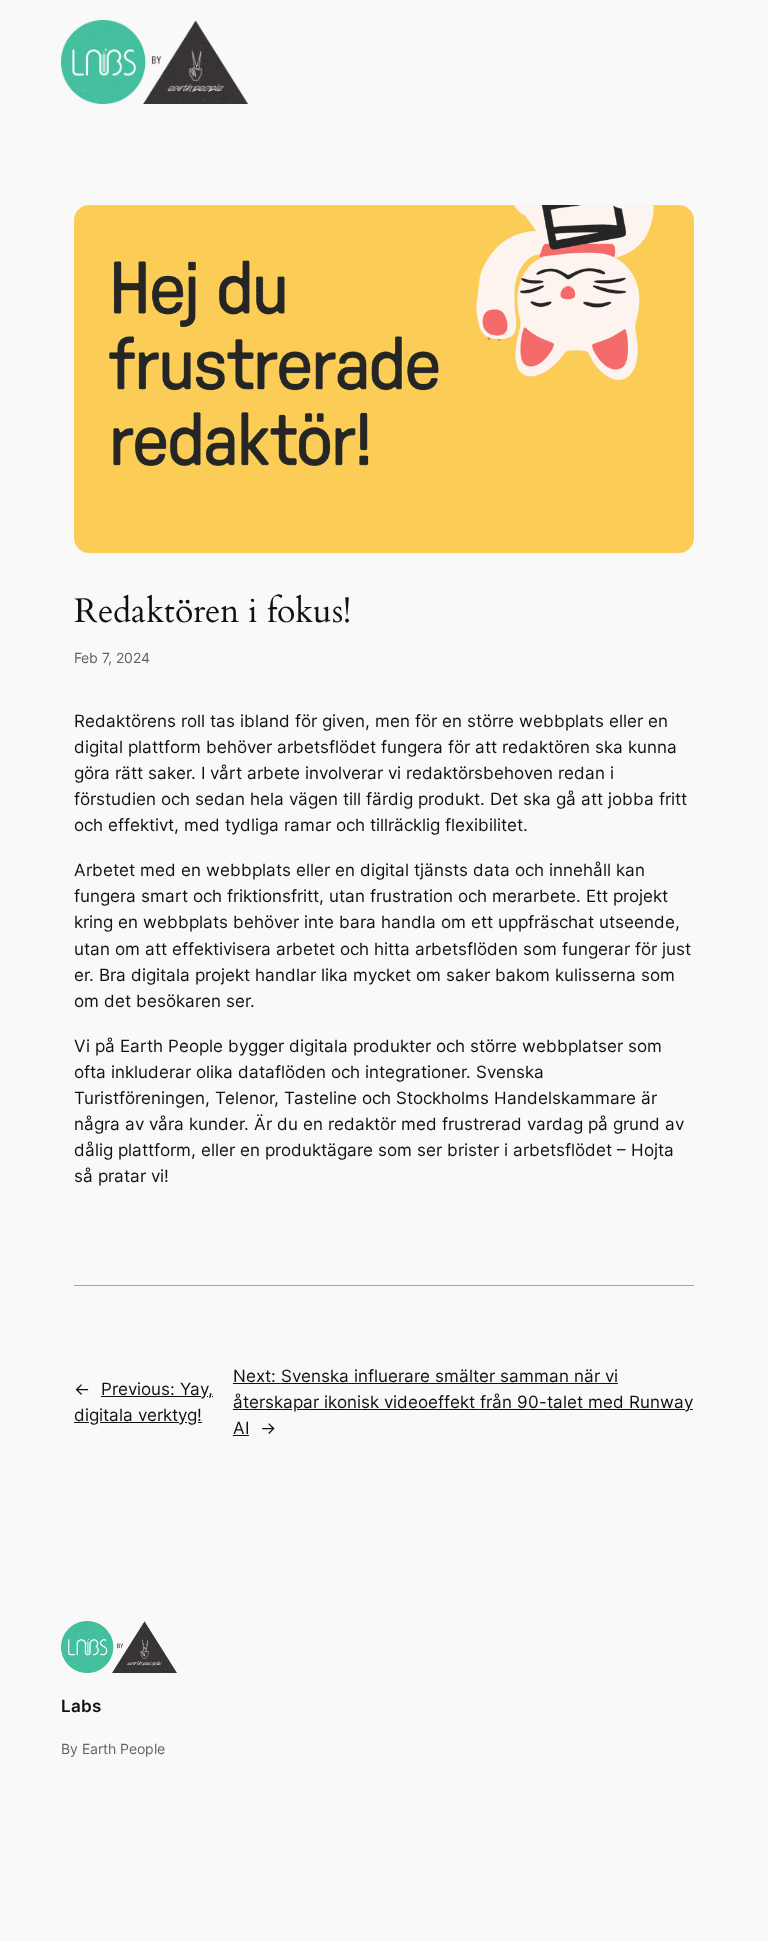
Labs (81, 1706)
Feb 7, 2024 (112, 657)
